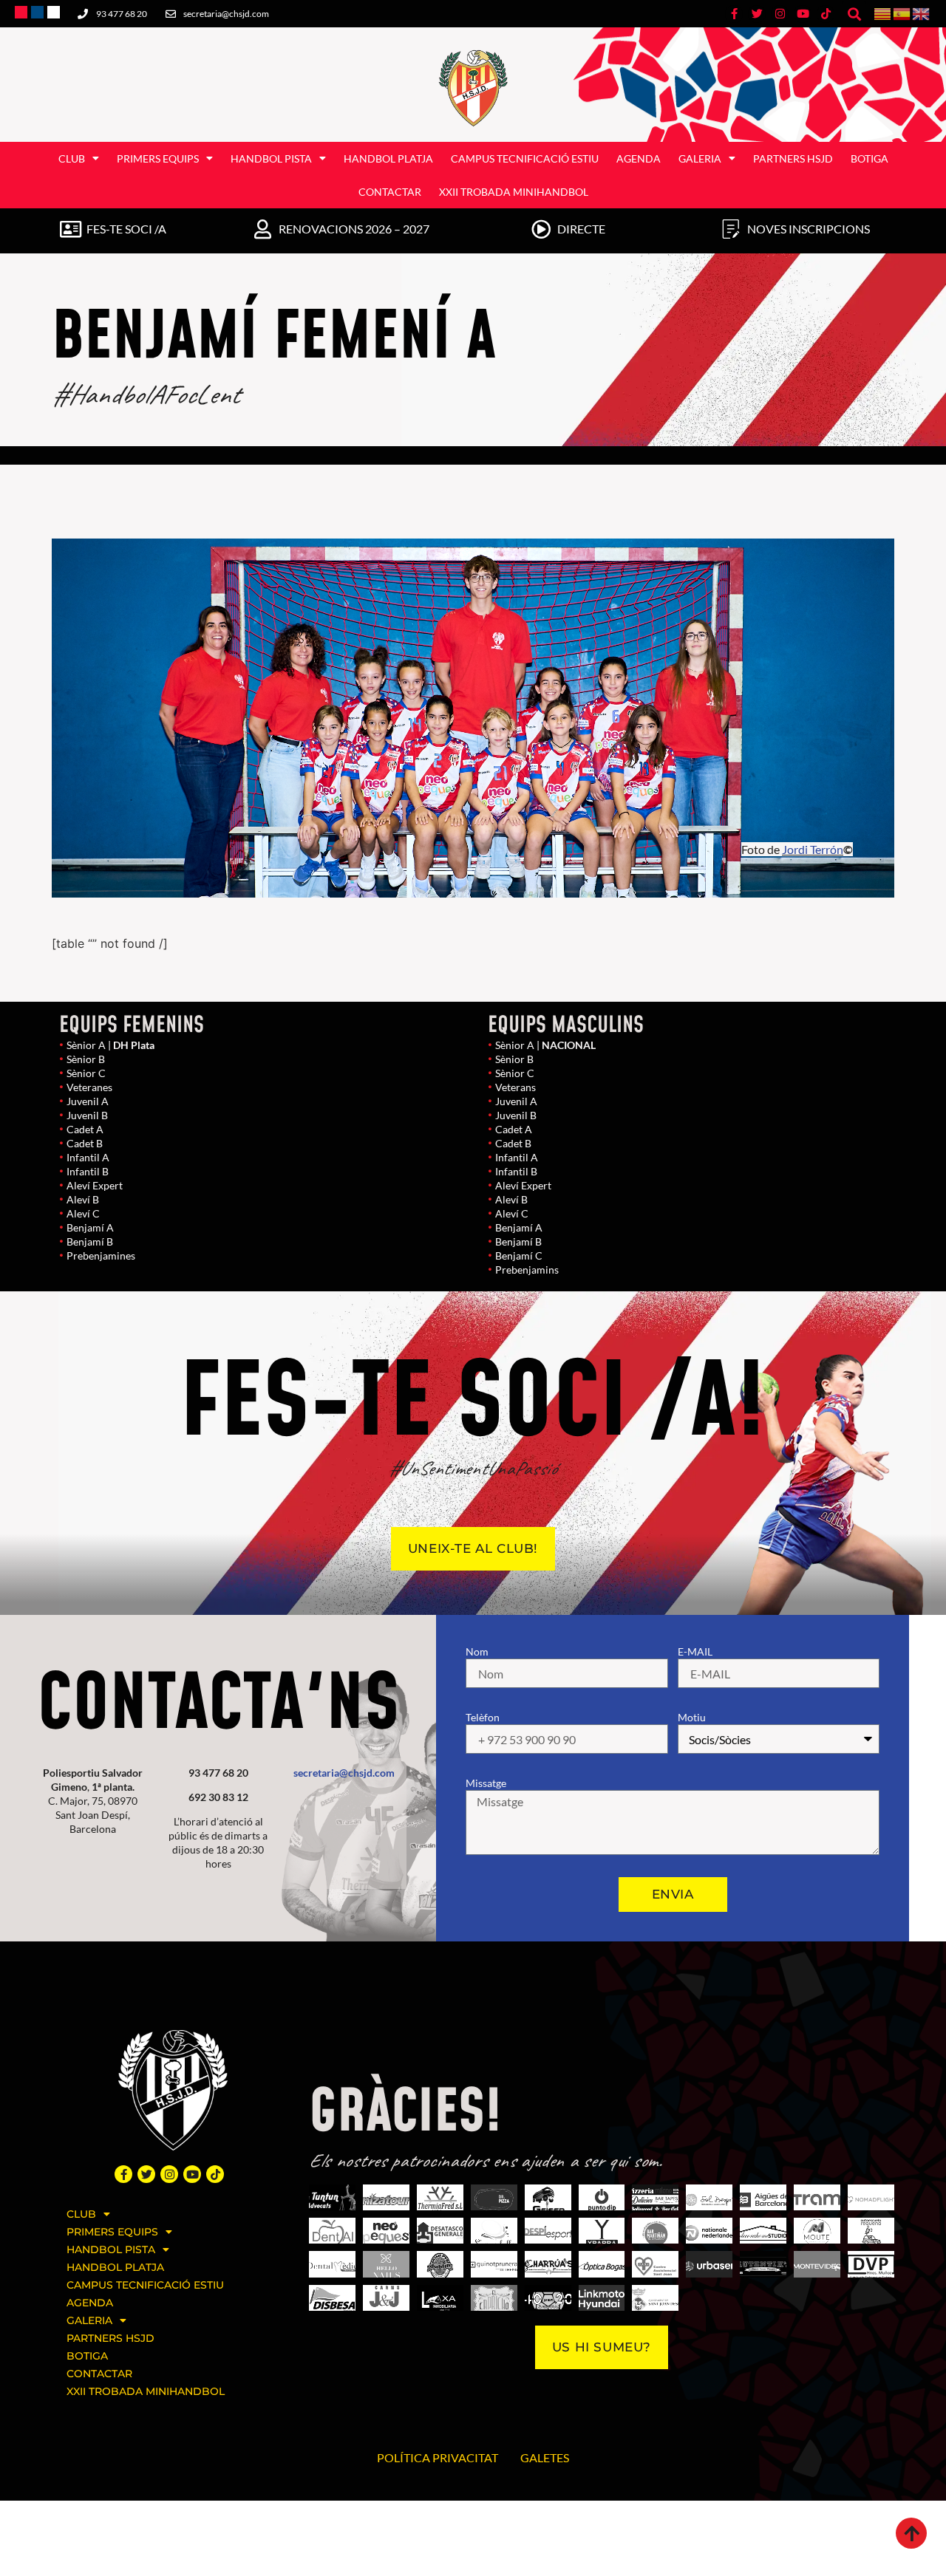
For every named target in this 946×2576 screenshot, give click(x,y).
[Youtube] (192, 2174)
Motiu (692, 1717)
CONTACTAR (390, 192)
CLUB (72, 158)
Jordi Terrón (813, 849)
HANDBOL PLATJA (388, 158)
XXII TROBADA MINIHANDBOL (514, 192)
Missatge (486, 1783)
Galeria (700, 158)
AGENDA (639, 158)
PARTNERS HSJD (793, 158)
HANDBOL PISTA (271, 158)
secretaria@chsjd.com (344, 1773)
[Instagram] (169, 2174)
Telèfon (483, 1717)
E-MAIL (695, 1651)
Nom (477, 1651)
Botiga (870, 158)
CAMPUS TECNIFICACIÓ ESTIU (525, 158)
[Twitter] (146, 2174)
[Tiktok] (215, 2174)
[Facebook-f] (123, 2174)
